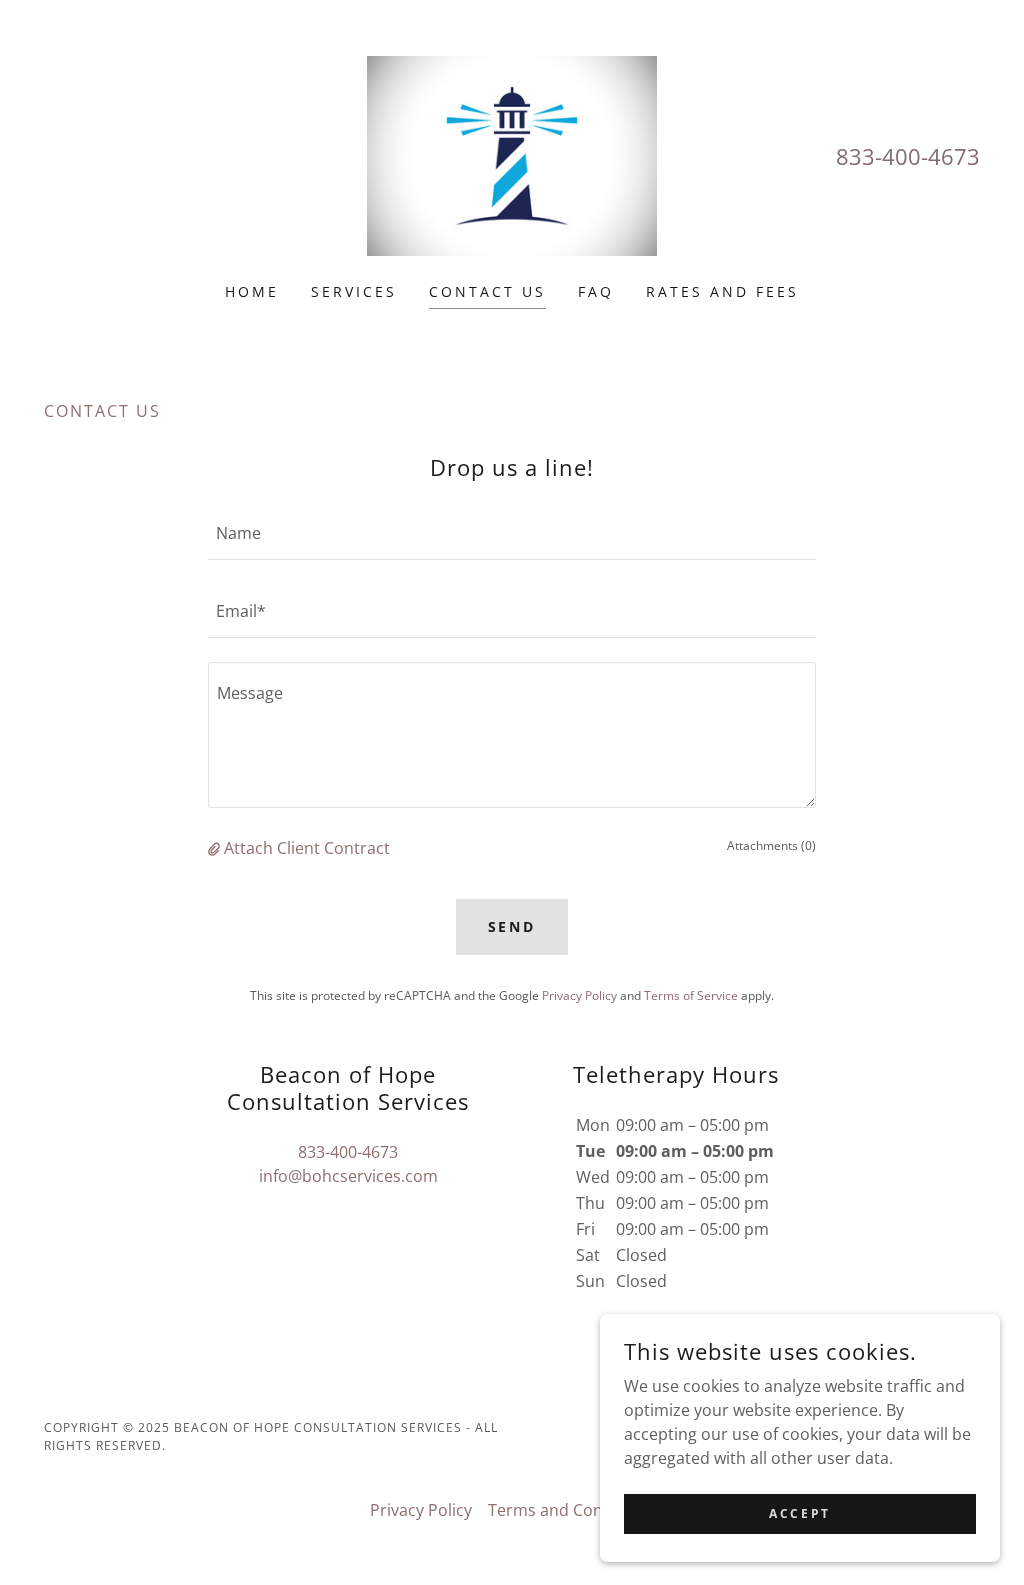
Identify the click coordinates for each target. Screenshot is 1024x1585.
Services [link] (354, 291)
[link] (512, 154)
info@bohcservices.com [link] (348, 1176)
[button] (216, 848)
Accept (799, 1513)
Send (512, 926)
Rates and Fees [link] (722, 291)
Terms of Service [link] (691, 995)
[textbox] (512, 533)
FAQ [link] (596, 291)
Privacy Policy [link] (579, 995)
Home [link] (252, 291)
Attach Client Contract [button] (307, 848)
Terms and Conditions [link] (571, 1510)
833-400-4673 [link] (908, 156)
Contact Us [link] (487, 291)
